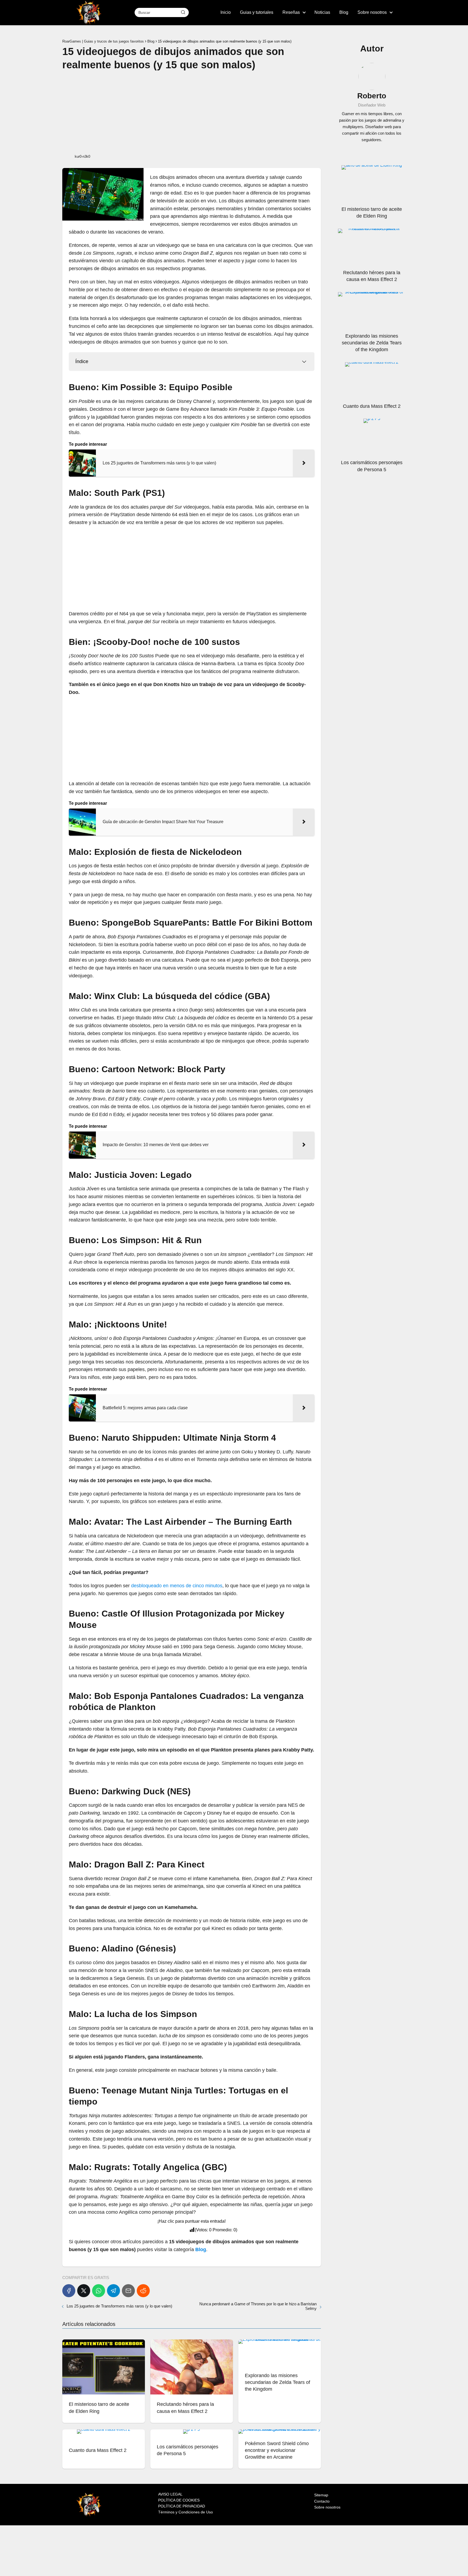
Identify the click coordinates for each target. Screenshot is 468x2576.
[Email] (128, 2291)
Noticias (322, 12)
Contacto (322, 2501)
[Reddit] (143, 2291)
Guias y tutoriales (257, 12)
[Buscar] (183, 12)
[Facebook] (69, 2291)
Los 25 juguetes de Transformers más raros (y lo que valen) (119, 2306)
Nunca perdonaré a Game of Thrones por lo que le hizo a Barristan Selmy (258, 2306)
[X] (84, 2291)
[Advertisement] (192, 112)
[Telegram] (113, 2291)
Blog (344, 12)
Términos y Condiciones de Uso (186, 2512)
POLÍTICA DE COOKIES (179, 2500)
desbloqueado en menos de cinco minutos (177, 1586)
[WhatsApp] (99, 2291)
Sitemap (321, 2495)
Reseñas (291, 12)
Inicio (226, 12)
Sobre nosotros (372, 12)
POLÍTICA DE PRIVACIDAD (182, 2506)
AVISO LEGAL (170, 2494)
